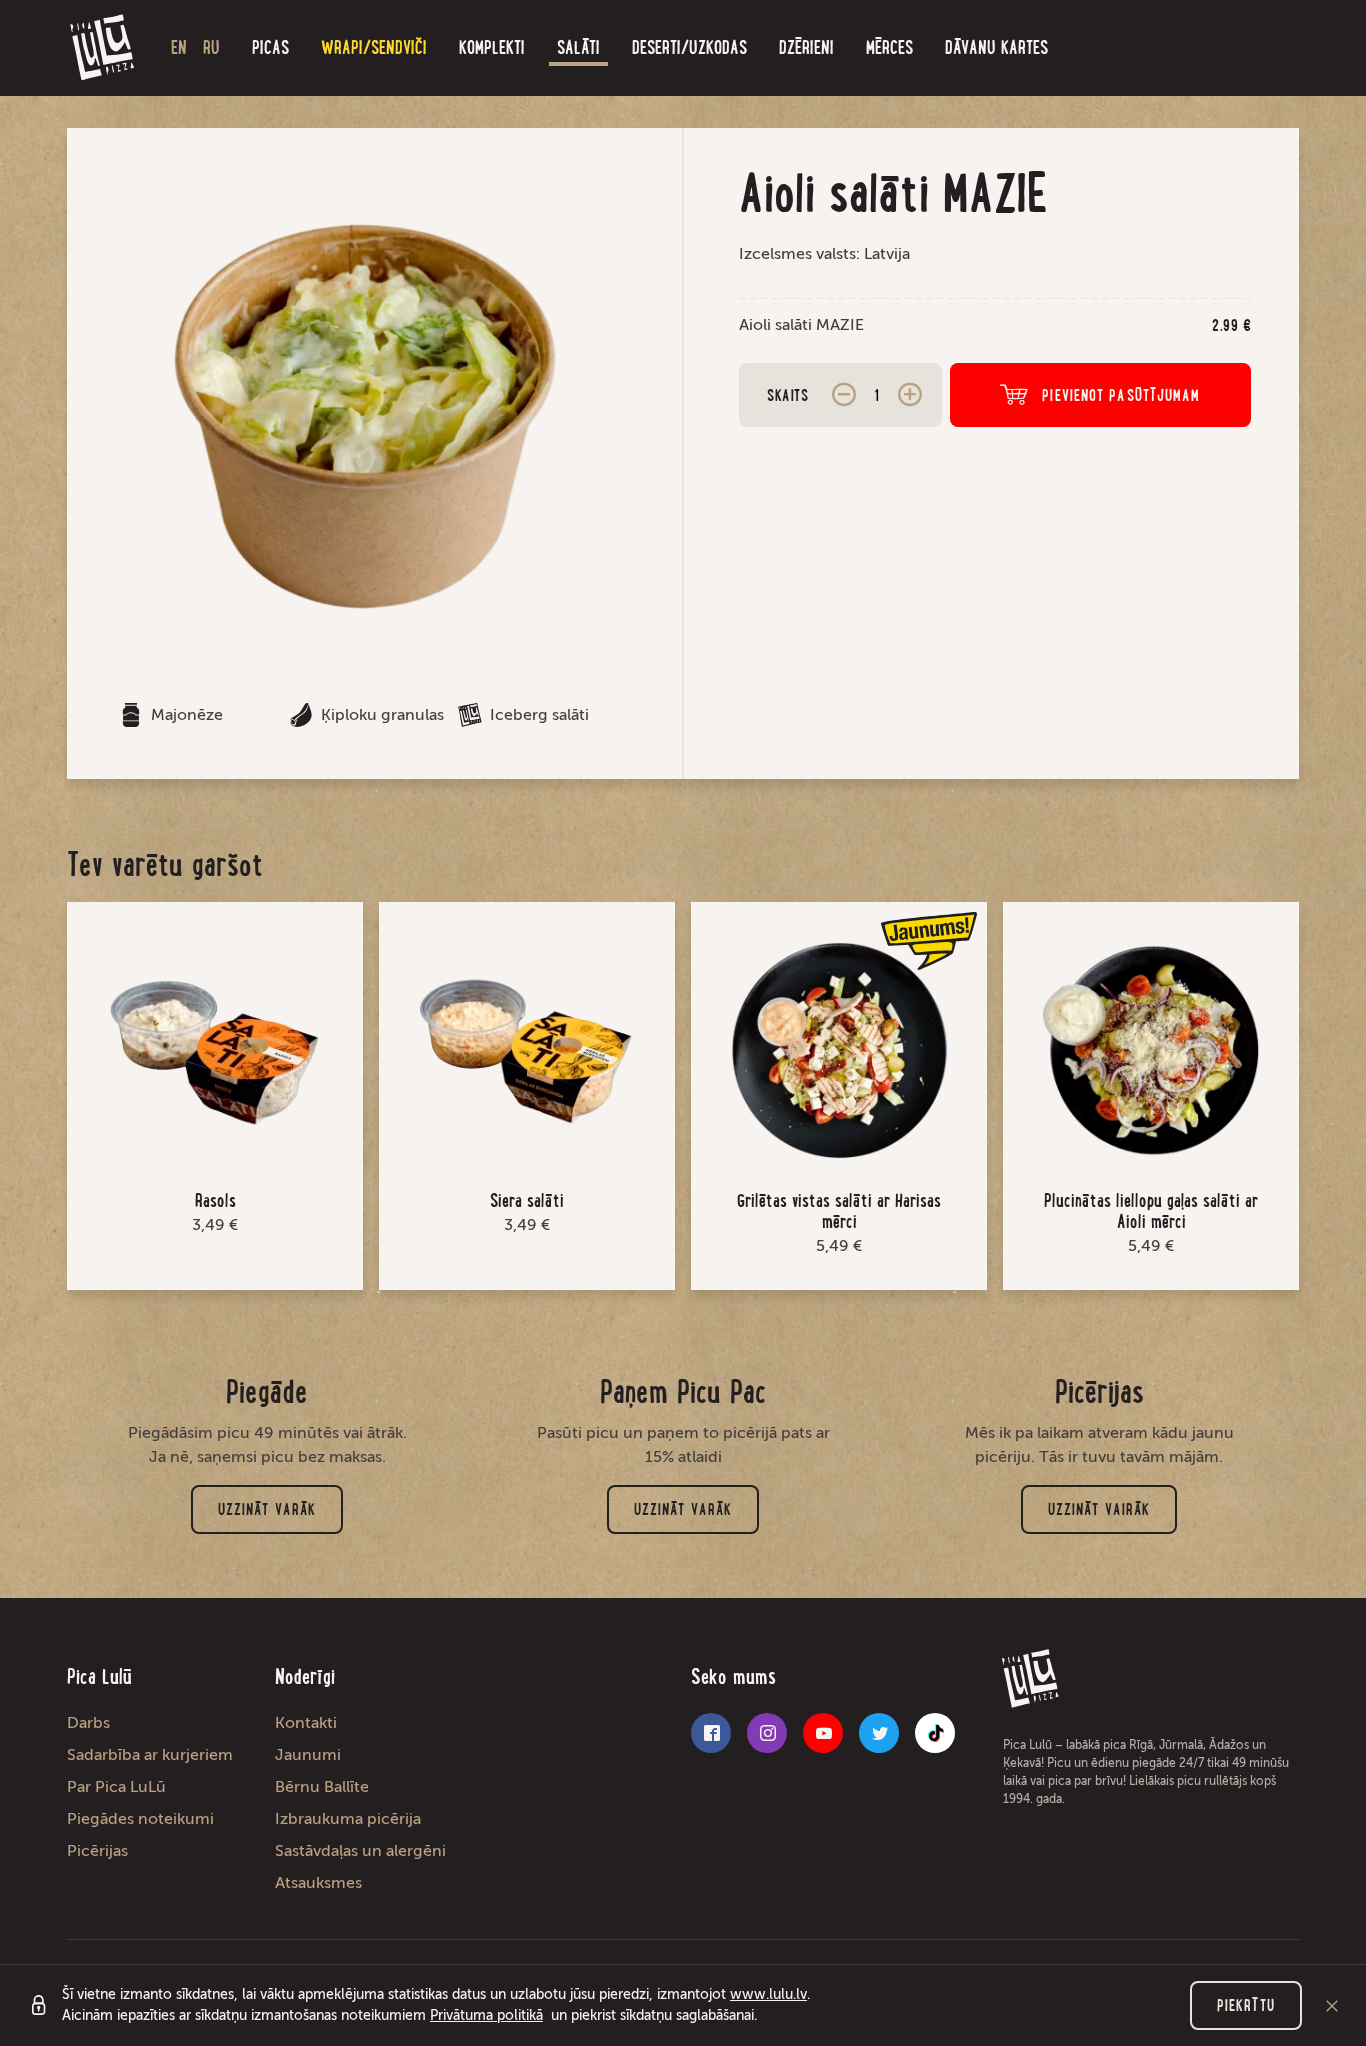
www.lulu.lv (768, 1994)
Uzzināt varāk (267, 1509)
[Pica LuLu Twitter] (879, 1733)
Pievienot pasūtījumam (1121, 395)
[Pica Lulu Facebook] (711, 1733)
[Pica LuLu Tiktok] (935, 1733)
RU (211, 47)
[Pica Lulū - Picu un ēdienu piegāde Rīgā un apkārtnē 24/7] (103, 48)
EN (179, 47)
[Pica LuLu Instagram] (767, 1733)
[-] (844, 395)
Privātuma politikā (486, 2015)
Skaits (787, 395)
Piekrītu (1246, 2005)
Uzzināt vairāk (1099, 1509)
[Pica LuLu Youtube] (823, 1733)
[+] (910, 395)
